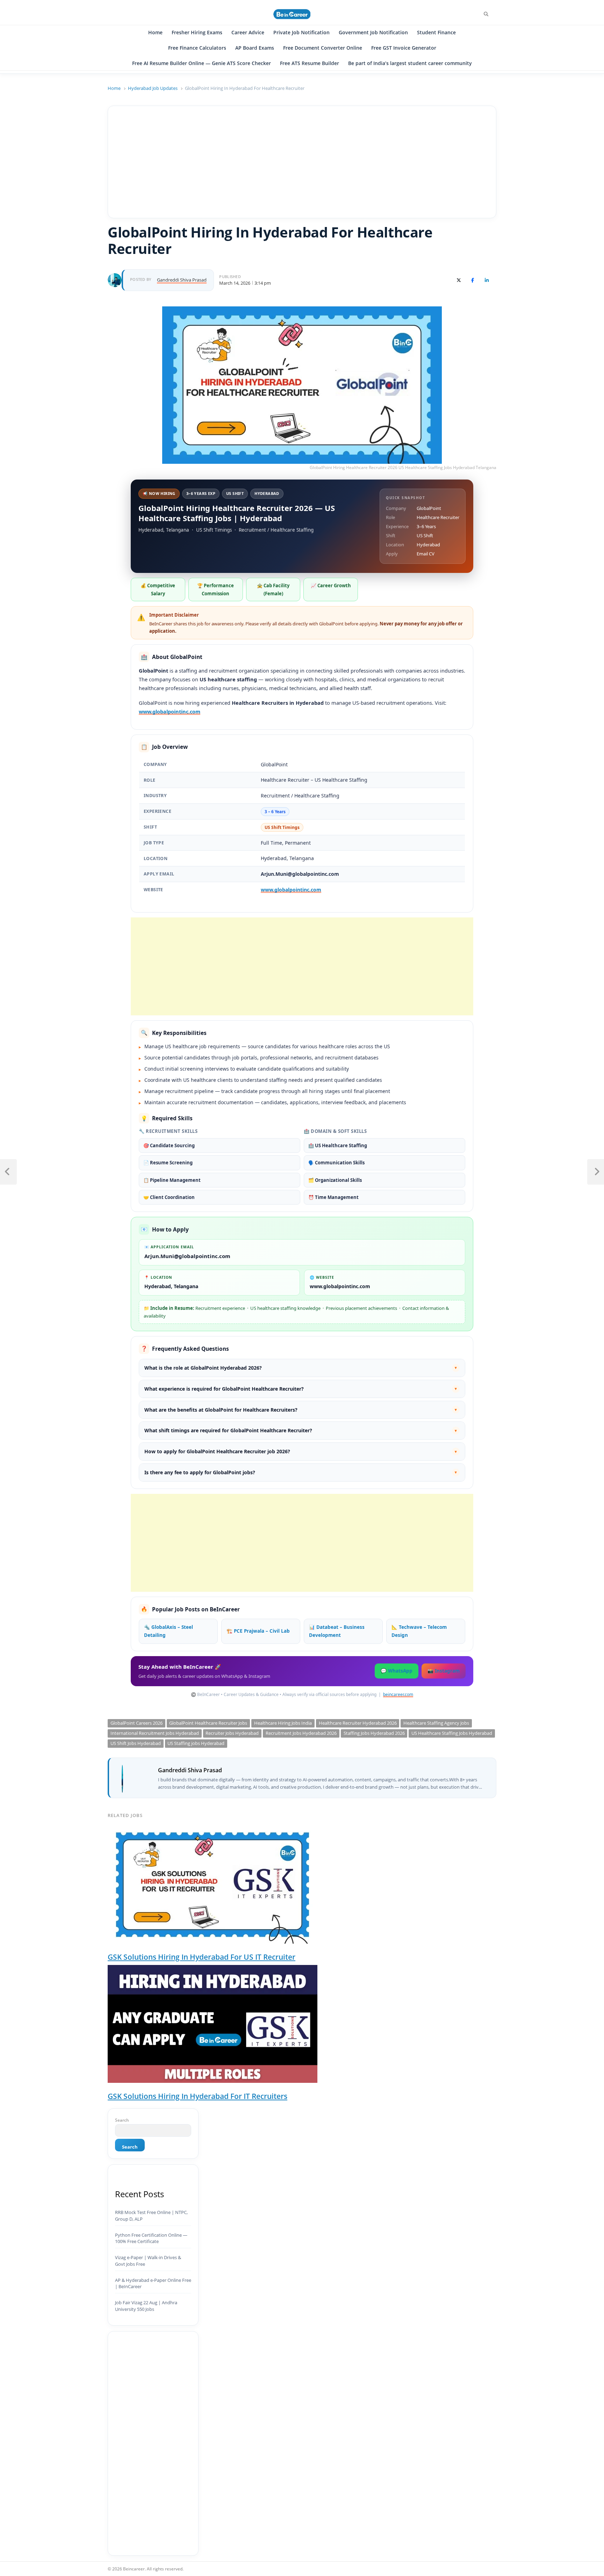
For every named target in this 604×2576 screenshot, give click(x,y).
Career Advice (248, 32)
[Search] (486, 14)
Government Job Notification (373, 32)
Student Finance (436, 32)
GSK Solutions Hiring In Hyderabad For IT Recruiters (197, 2096)
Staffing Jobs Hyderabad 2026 (374, 1733)
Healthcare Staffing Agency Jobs (436, 1723)
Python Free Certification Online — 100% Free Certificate (151, 2238)
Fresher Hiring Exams (197, 32)
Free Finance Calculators (197, 48)
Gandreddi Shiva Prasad (190, 1770)
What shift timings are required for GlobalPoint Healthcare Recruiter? (301, 1430)
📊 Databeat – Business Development (337, 1631)
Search (122, 2120)
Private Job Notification (301, 32)
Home (155, 32)
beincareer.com (398, 1694)
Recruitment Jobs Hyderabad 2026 (301, 1733)
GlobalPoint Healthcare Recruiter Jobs (208, 1723)
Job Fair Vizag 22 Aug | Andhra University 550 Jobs (146, 2306)
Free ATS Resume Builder (310, 63)
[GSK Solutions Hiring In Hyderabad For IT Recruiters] (213, 2024)
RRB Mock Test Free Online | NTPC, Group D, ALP (151, 2216)
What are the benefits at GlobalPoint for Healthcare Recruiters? (301, 1410)
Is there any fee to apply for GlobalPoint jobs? (301, 1472)
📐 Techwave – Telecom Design (419, 1631)
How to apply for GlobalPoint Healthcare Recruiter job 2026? (301, 1451)
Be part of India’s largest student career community (410, 63)
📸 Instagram (444, 1671)
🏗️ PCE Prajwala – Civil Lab (258, 1631)
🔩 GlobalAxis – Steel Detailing (168, 1631)
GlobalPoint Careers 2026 (136, 1723)
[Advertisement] (302, 162)
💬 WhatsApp (397, 1671)
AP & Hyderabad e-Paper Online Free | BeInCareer (153, 2283)
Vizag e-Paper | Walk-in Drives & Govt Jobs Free (148, 2261)
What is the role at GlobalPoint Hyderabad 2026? (301, 1368)
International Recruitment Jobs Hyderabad (155, 1733)
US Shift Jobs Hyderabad (136, 1743)
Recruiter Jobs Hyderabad (232, 1733)
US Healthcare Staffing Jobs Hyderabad (452, 1733)
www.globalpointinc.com (170, 711)
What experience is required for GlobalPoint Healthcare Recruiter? (301, 1389)
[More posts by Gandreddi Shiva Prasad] (115, 277)
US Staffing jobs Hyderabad (196, 1743)
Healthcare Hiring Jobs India (283, 1723)
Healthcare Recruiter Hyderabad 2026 (358, 1723)
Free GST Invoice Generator (404, 48)
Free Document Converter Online (323, 48)
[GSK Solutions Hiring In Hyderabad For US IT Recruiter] (213, 1885)
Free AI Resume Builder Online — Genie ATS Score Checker (202, 63)
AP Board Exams (255, 48)
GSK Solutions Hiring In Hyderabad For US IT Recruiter (202, 1957)
